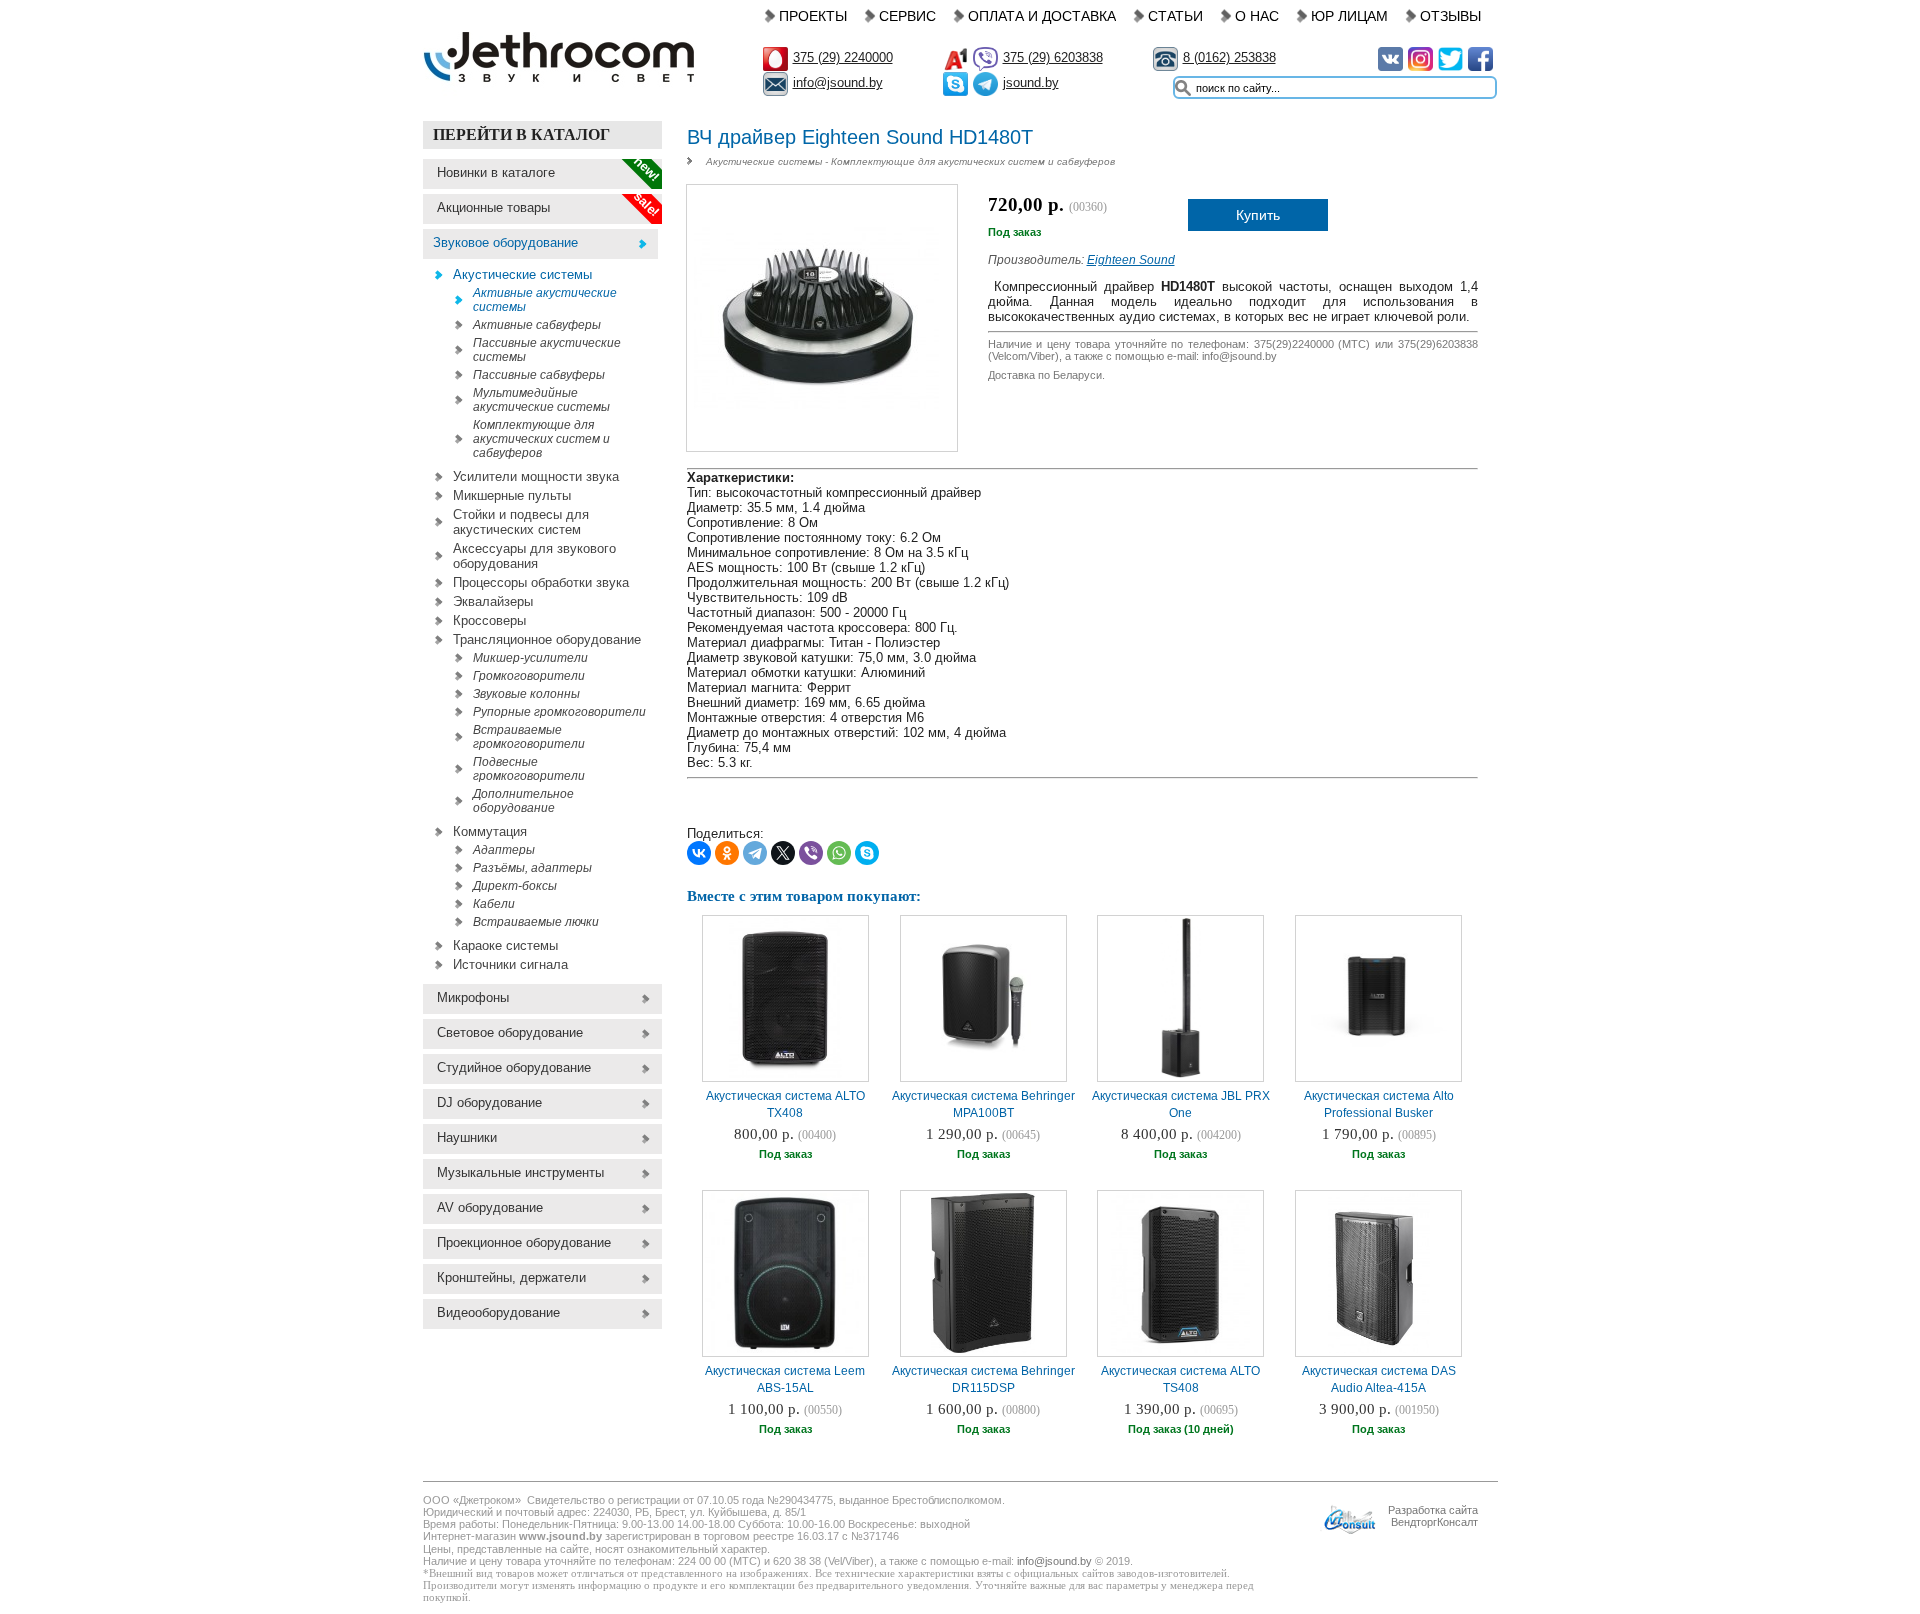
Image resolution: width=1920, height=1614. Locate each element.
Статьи (1175, 16)
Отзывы (1450, 16)
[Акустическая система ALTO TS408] (1180, 1351)
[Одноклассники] (727, 853)
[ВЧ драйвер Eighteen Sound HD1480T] (821, 438)
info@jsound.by (838, 82)
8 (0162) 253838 (1229, 57)
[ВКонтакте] (699, 853)
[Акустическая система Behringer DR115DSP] (983, 1351)
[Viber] (811, 853)
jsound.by (1031, 82)
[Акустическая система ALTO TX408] (785, 1076)
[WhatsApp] (839, 853)
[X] (783, 853)
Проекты (813, 16)
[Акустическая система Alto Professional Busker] (1379, 1045)
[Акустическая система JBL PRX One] (1181, 1076)
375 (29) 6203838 (1053, 57)
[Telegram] (755, 853)
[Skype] (867, 853)
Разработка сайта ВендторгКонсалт (1433, 1516)
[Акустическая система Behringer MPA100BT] (983, 1076)
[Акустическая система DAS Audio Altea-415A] (1379, 1351)
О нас (1257, 16)
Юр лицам (1349, 16)
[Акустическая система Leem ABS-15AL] (785, 1351)
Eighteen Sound (1131, 260)
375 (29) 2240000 (843, 57)
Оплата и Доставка (1042, 16)
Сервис (907, 16)
